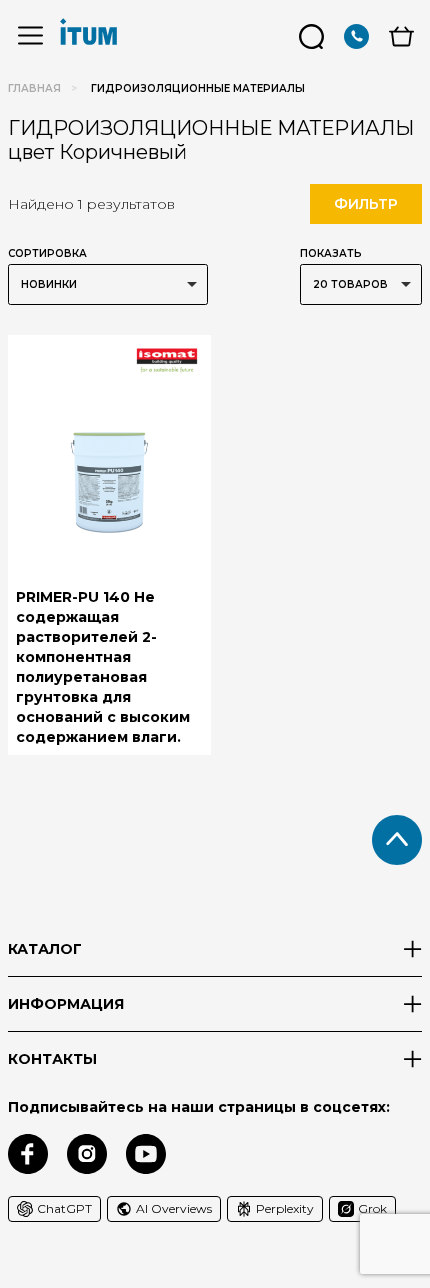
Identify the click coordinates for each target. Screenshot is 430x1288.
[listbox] (108, 284)
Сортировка (47, 253)
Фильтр (366, 204)
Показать (331, 253)
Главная (34, 88)
